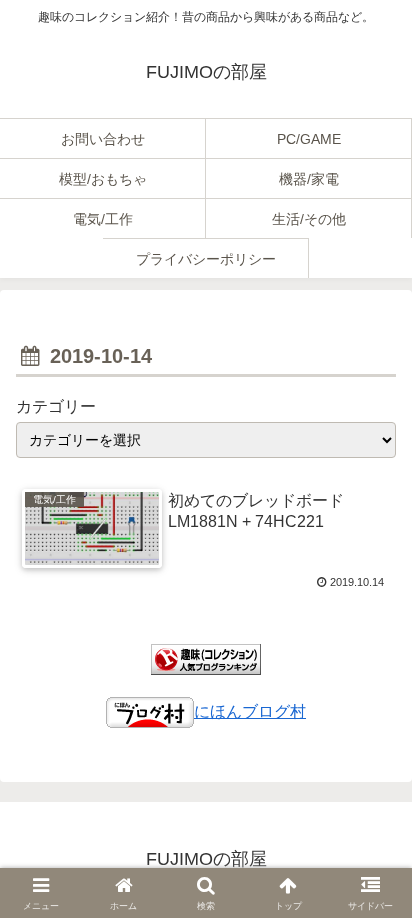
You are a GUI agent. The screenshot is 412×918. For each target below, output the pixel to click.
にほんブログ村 (250, 711)
